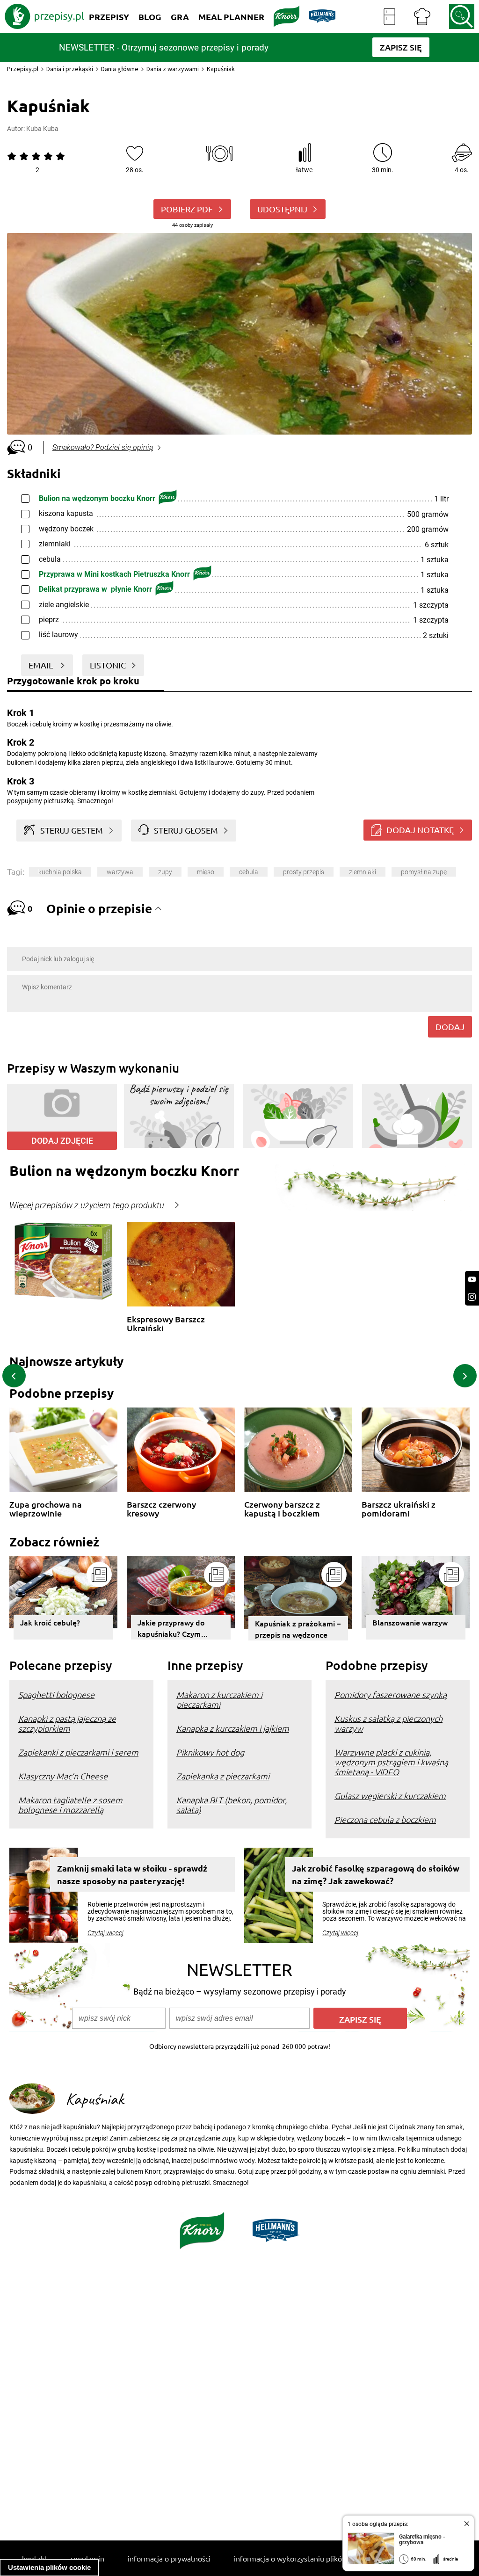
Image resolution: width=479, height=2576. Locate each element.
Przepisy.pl (23, 69)
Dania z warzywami (173, 69)
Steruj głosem (186, 830)
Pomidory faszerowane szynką (391, 1694)
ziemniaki (363, 872)
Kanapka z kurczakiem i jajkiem (233, 1728)
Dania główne (120, 69)
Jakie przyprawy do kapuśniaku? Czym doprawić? (171, 1628)
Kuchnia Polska (60, 872)
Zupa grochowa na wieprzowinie (46, 1509)
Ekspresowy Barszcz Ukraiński (166, 1324)
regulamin (87, 2558)
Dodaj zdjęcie (62, 1141)
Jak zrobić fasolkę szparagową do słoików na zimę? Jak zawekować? (376, 1874)
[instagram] (472, 1297)
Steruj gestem (72, 830)
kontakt (35, 2558)
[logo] (44, 16)
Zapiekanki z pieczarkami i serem (78, 1752)
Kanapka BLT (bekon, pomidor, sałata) (232, 1805)
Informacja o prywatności (169, 2558)
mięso (206, 872)
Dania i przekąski (70, 69)
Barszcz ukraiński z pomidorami (399, 1509)
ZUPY (165, 872)
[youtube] (472, 1280)
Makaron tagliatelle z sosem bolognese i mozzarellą (70, 1805)
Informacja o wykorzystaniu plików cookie (302, 2558)
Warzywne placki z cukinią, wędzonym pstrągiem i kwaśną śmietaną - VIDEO (391, 1762)
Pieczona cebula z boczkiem (385, 1819)
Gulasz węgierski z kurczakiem (390, 1796)
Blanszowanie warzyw (410, 1622)
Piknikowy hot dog (210, 1752)
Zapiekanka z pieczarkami (223, 1776)
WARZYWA (120, 872)
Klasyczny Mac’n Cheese (63, 1776)
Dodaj (450, 1027)
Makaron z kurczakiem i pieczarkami (219, 1699)
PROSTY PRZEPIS (304, 872)
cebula (249, 872)
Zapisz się (360, 2019)
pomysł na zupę (424, 872)
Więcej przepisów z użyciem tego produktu (87, 1205)
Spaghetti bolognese (56, 1694)
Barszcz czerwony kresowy (161, 1509)
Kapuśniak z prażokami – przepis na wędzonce (298, 1629)
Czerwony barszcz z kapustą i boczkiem (282, 1509)
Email (42, 665)
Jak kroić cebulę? (50, 1622)
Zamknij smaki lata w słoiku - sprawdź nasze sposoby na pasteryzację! (132, 1874)
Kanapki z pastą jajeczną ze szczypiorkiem (67, 1723)
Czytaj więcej (105, 1933)
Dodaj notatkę (420, 830)
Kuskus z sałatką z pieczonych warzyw (388, 1723)
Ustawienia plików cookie (49, 2567)
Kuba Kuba (42, 129)
